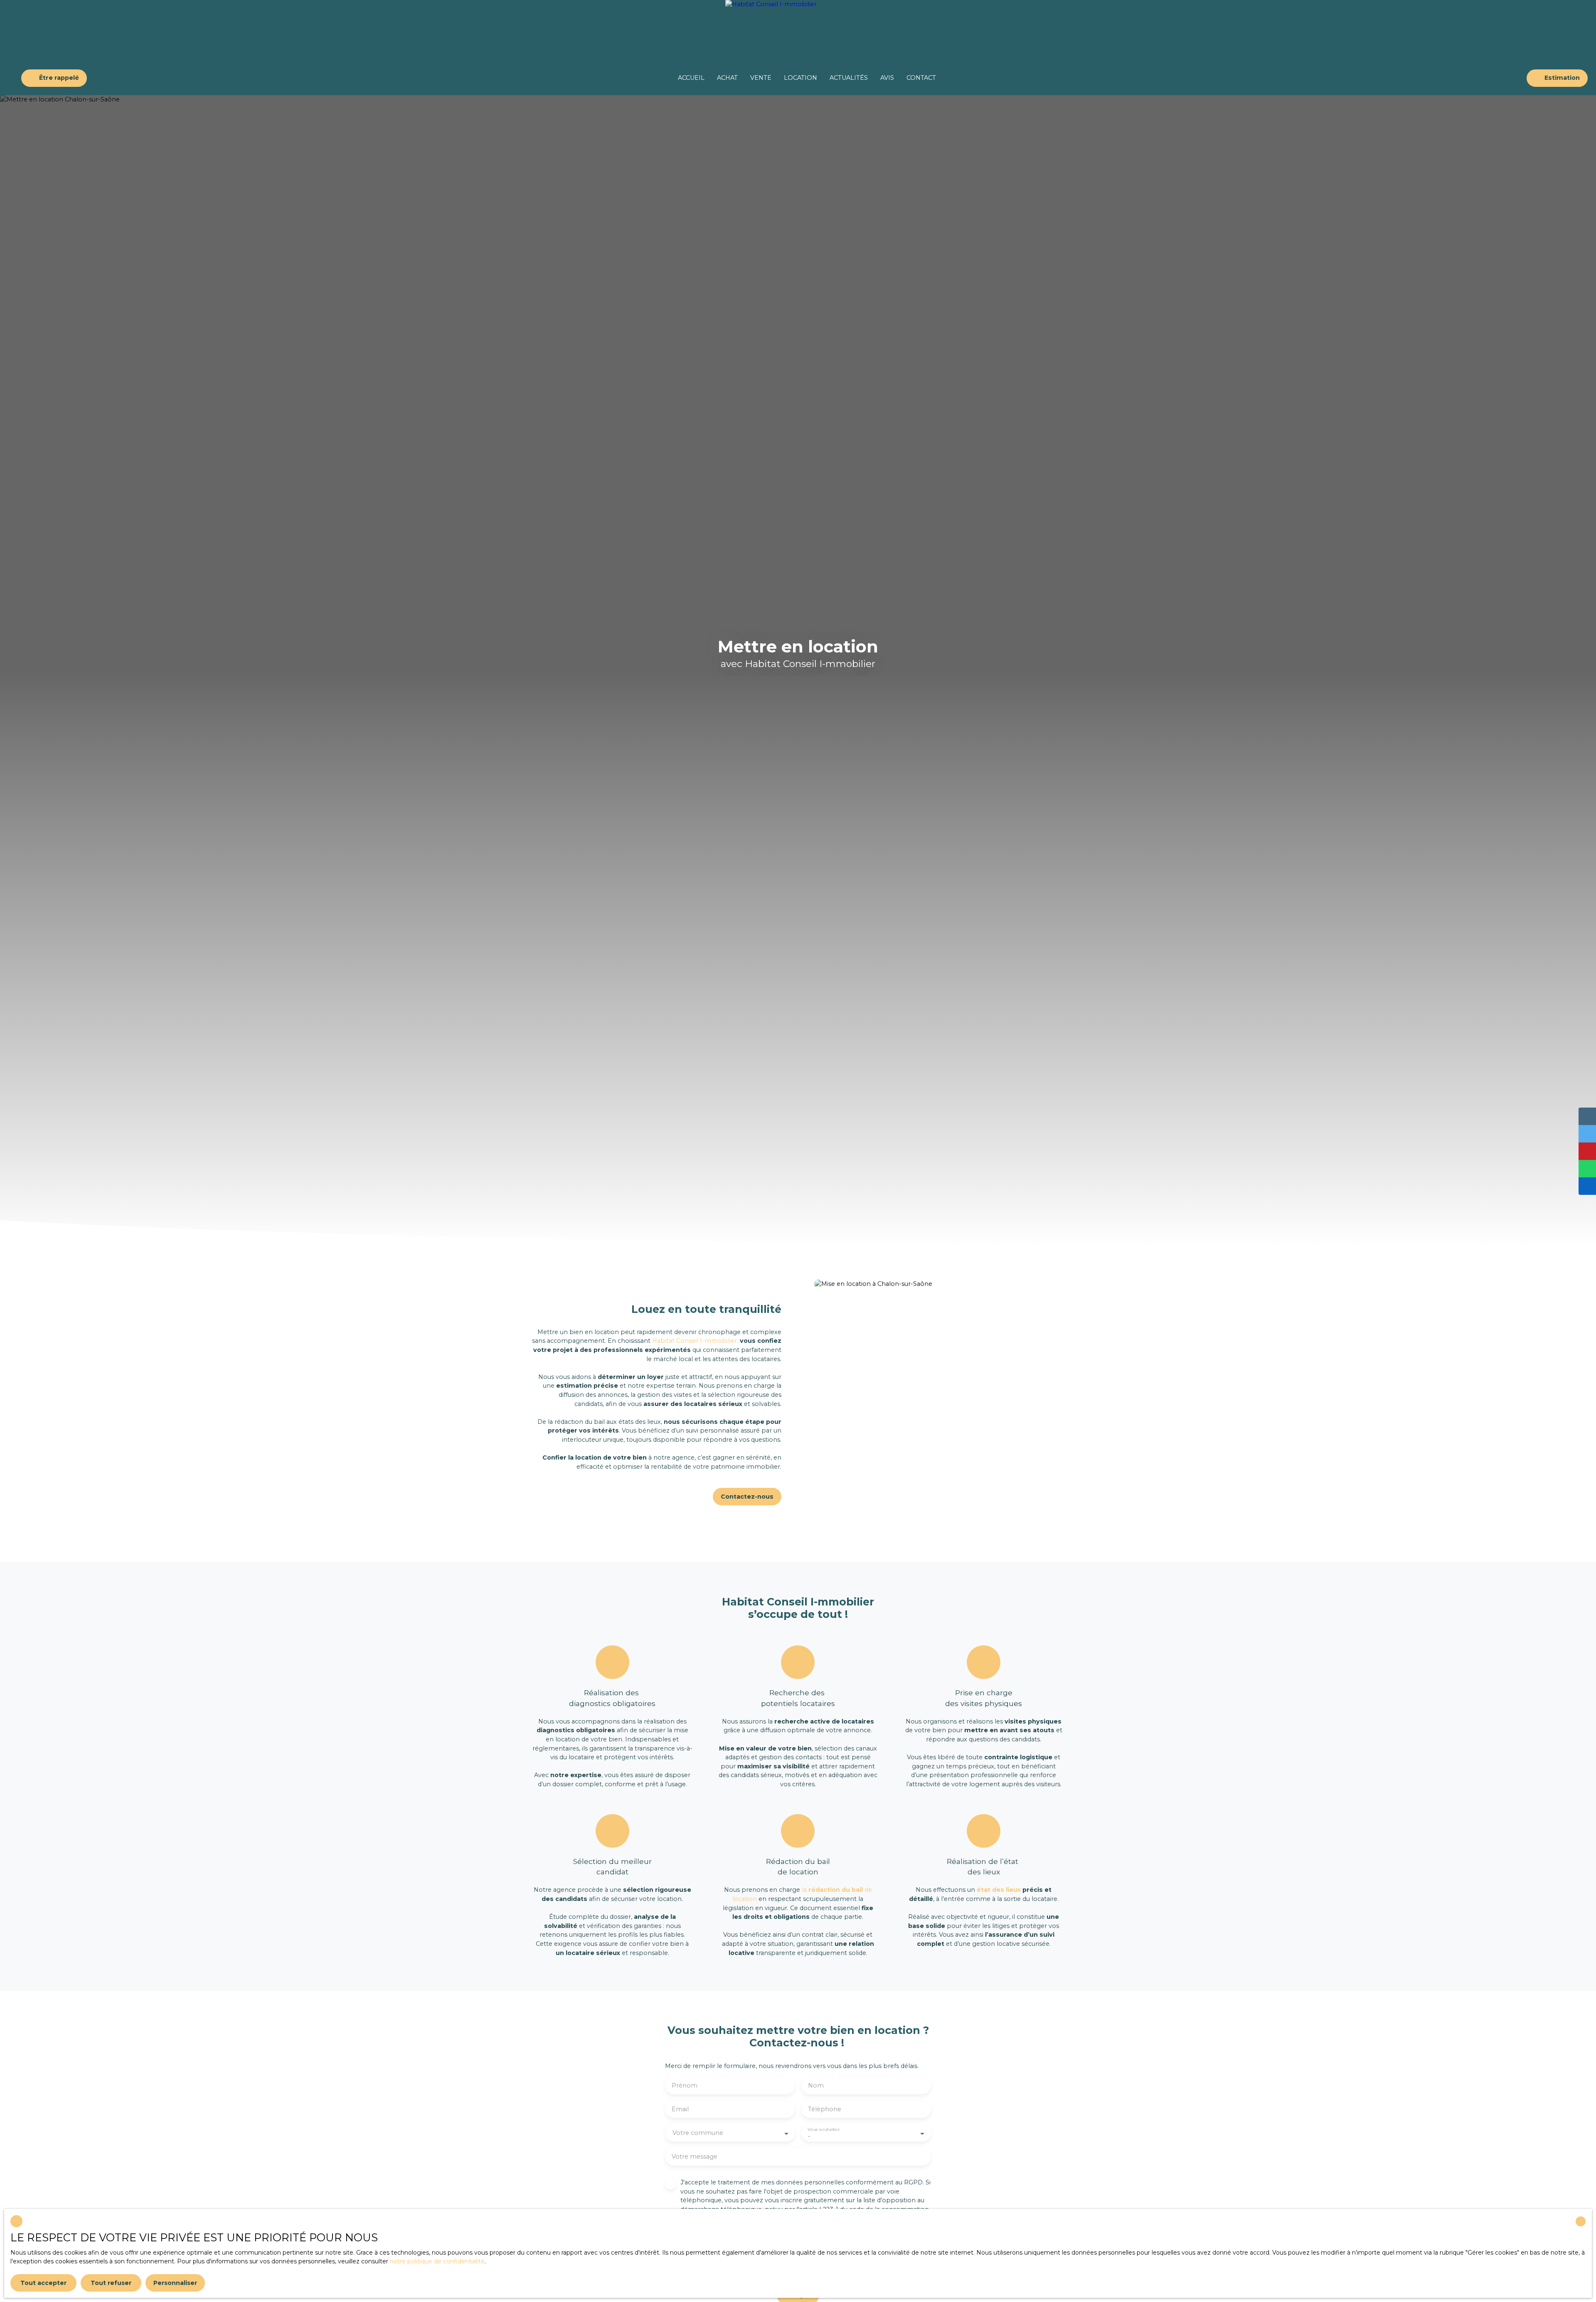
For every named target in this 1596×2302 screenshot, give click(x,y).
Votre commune (698, 2133)
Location (800, 78)
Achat (727, 78)
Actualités (849, 78)
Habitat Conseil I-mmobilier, (694, 1341)
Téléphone (825, 2109)
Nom (816, 2085)
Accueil (691, 78)
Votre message (695, 2157)
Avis (887, 78)
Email (680, 2109)
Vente (761, 78)
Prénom (685, 2085)
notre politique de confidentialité (437, 2261)
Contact (921, 78)
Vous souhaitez (823, 2129)
